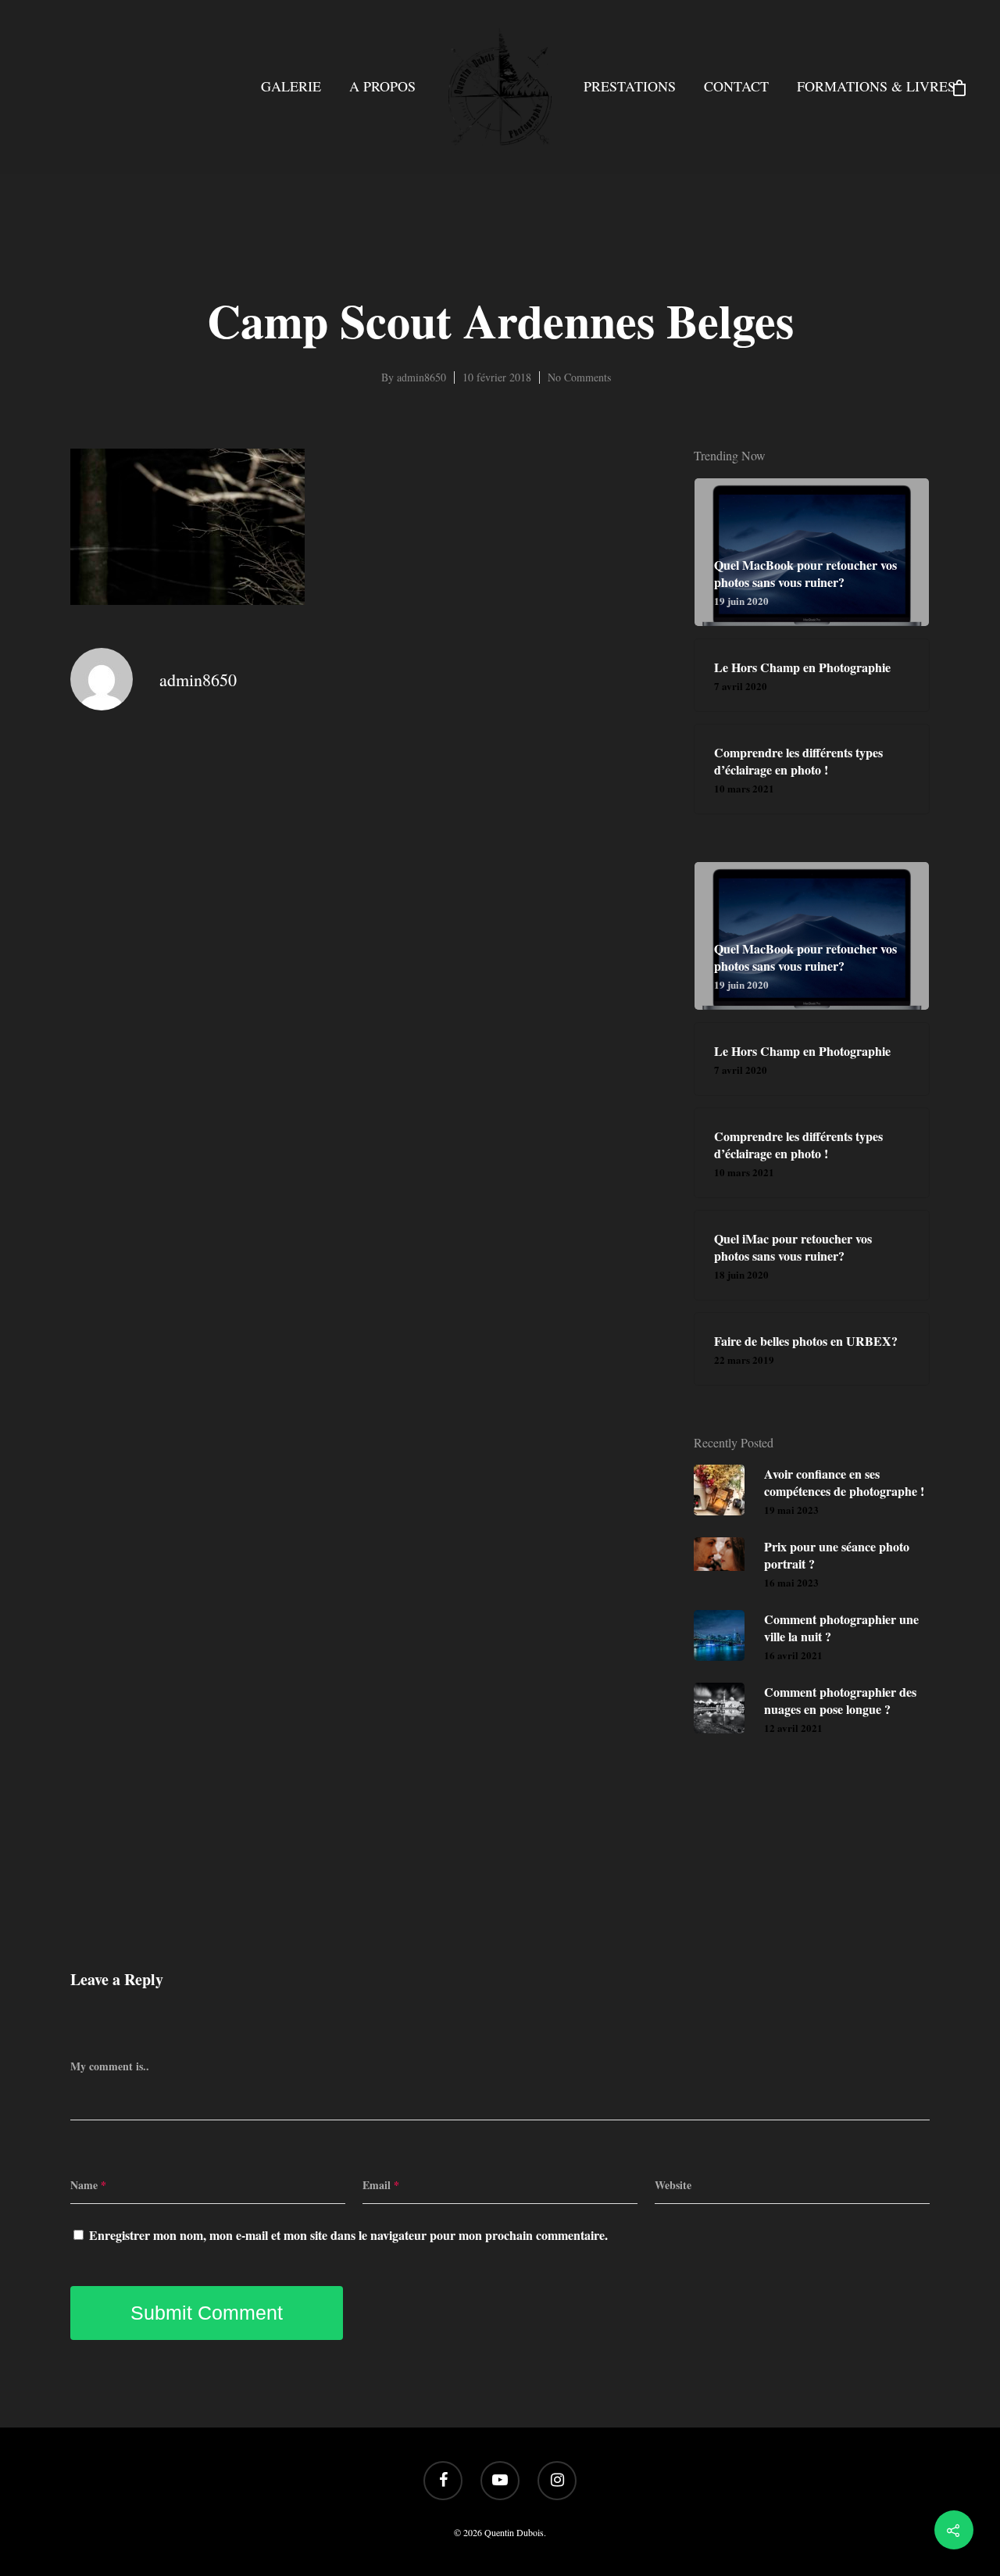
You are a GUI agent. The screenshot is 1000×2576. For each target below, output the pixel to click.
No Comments (579, 377)
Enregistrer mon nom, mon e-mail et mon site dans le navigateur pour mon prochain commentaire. (348, 2235)
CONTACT (736, 86)
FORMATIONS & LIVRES (876, 86)
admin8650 (421, 377)
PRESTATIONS (630, 86)
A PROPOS (382, 86)
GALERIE (291, 86)
